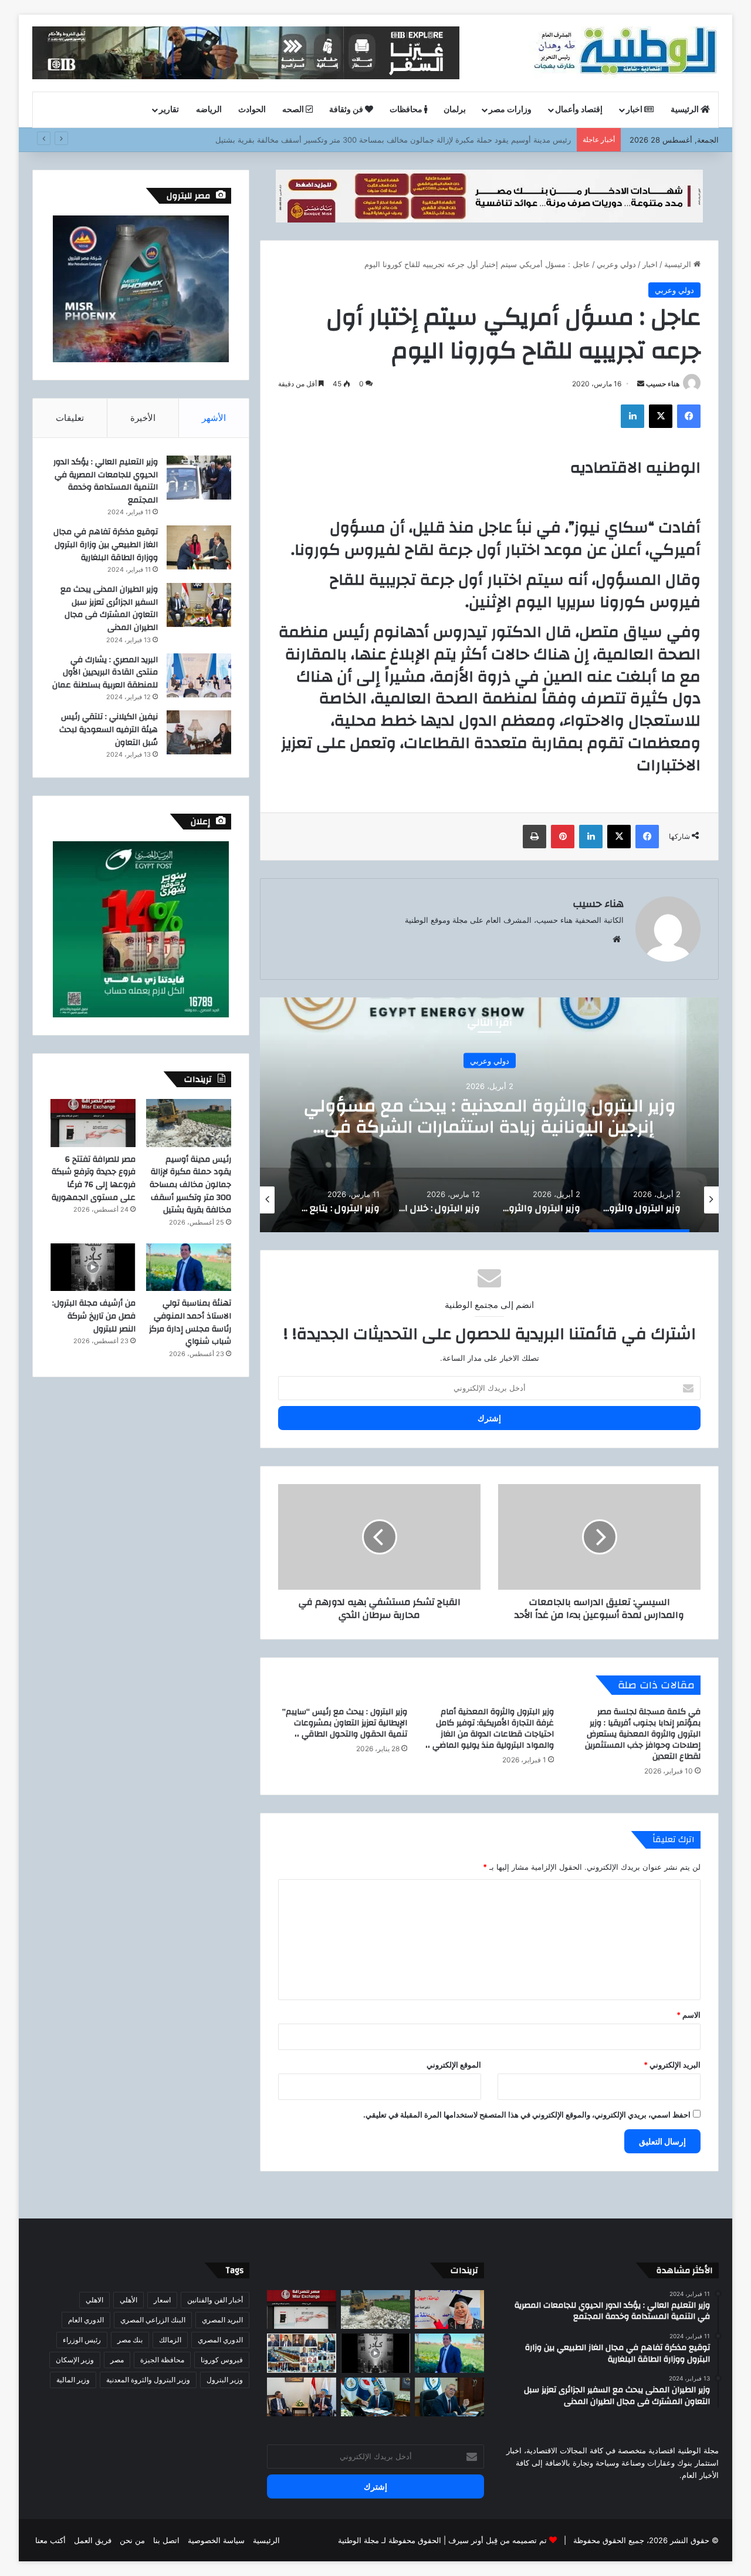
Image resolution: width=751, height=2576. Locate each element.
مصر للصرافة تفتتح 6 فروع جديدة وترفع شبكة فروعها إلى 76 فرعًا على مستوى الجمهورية (427, 140)
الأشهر (214, 418)
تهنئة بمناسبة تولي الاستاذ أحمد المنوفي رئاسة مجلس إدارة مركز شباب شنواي (190, 1322)
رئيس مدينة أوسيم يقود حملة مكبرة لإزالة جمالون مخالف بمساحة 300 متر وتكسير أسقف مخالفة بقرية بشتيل (190, 1185)
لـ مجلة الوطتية (362, 2540)
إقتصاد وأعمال (579, 110)
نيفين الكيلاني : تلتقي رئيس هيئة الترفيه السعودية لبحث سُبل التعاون (109, 729)
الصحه (294, 110)
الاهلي (94, 2300)
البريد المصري (222, 2320)
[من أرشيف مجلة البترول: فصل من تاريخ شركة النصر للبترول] (93, 1267)
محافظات (407, 110)
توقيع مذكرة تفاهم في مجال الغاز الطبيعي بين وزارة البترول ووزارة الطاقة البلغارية (106, 544)
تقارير (169, 110)
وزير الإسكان (75, 2360)
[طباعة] (535, 837)
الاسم (689, 2015)
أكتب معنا (50, 2540)
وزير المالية (73, 2380)
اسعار (162, 2300)
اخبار (635, 110)
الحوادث (252, 110)
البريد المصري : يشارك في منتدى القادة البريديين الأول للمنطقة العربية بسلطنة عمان (105, 672)
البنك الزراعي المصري (153, 2320)
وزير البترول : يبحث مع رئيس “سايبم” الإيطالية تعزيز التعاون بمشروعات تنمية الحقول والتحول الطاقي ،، (345, 1723)
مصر (117, 2360)
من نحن (132, 2540)
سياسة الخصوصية (216, 2540)
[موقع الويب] (617, 939)
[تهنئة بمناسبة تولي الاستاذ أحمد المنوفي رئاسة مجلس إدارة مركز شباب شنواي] (189, 1267)
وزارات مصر (510, 110)
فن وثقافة (347, 110)
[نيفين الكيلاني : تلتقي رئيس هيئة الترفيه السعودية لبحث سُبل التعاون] (199, 732)
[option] (489, 1115)
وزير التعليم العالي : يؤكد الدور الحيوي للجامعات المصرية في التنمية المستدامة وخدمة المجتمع (106, 481)
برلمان (455, 110)
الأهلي (128, 2300)
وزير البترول (225, 2380)
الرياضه (209, 110)
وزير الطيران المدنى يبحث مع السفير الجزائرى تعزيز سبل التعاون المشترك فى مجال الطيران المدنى (109, 608)
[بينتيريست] (563, 837)
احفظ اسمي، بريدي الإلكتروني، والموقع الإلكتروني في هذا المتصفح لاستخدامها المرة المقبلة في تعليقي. (527, 2115)
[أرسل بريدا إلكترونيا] (641, 384)
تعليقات (70, 418)
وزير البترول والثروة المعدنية (148, 2380)
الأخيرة (143, 418)
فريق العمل (93, 2540)
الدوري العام (86, 2320)
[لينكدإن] (632, 416)
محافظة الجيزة (162, 2360)
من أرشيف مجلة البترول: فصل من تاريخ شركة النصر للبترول (94, 1316)
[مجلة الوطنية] (624, 53)
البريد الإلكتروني (672, 2065)
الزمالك (170, 2340)
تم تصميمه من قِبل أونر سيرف (498, 2540)
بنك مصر (130, 2340)
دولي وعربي (616, 264)
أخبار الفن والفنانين (215, 2300)
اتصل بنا (166, 2540)
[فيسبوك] (689, 416)
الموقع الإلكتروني (454, 2065)
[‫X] (661, 416)
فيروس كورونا (222, 2360)
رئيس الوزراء (82, 2340)
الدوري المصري (220, 2340)
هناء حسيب (663, 384)
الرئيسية (686, 110)
